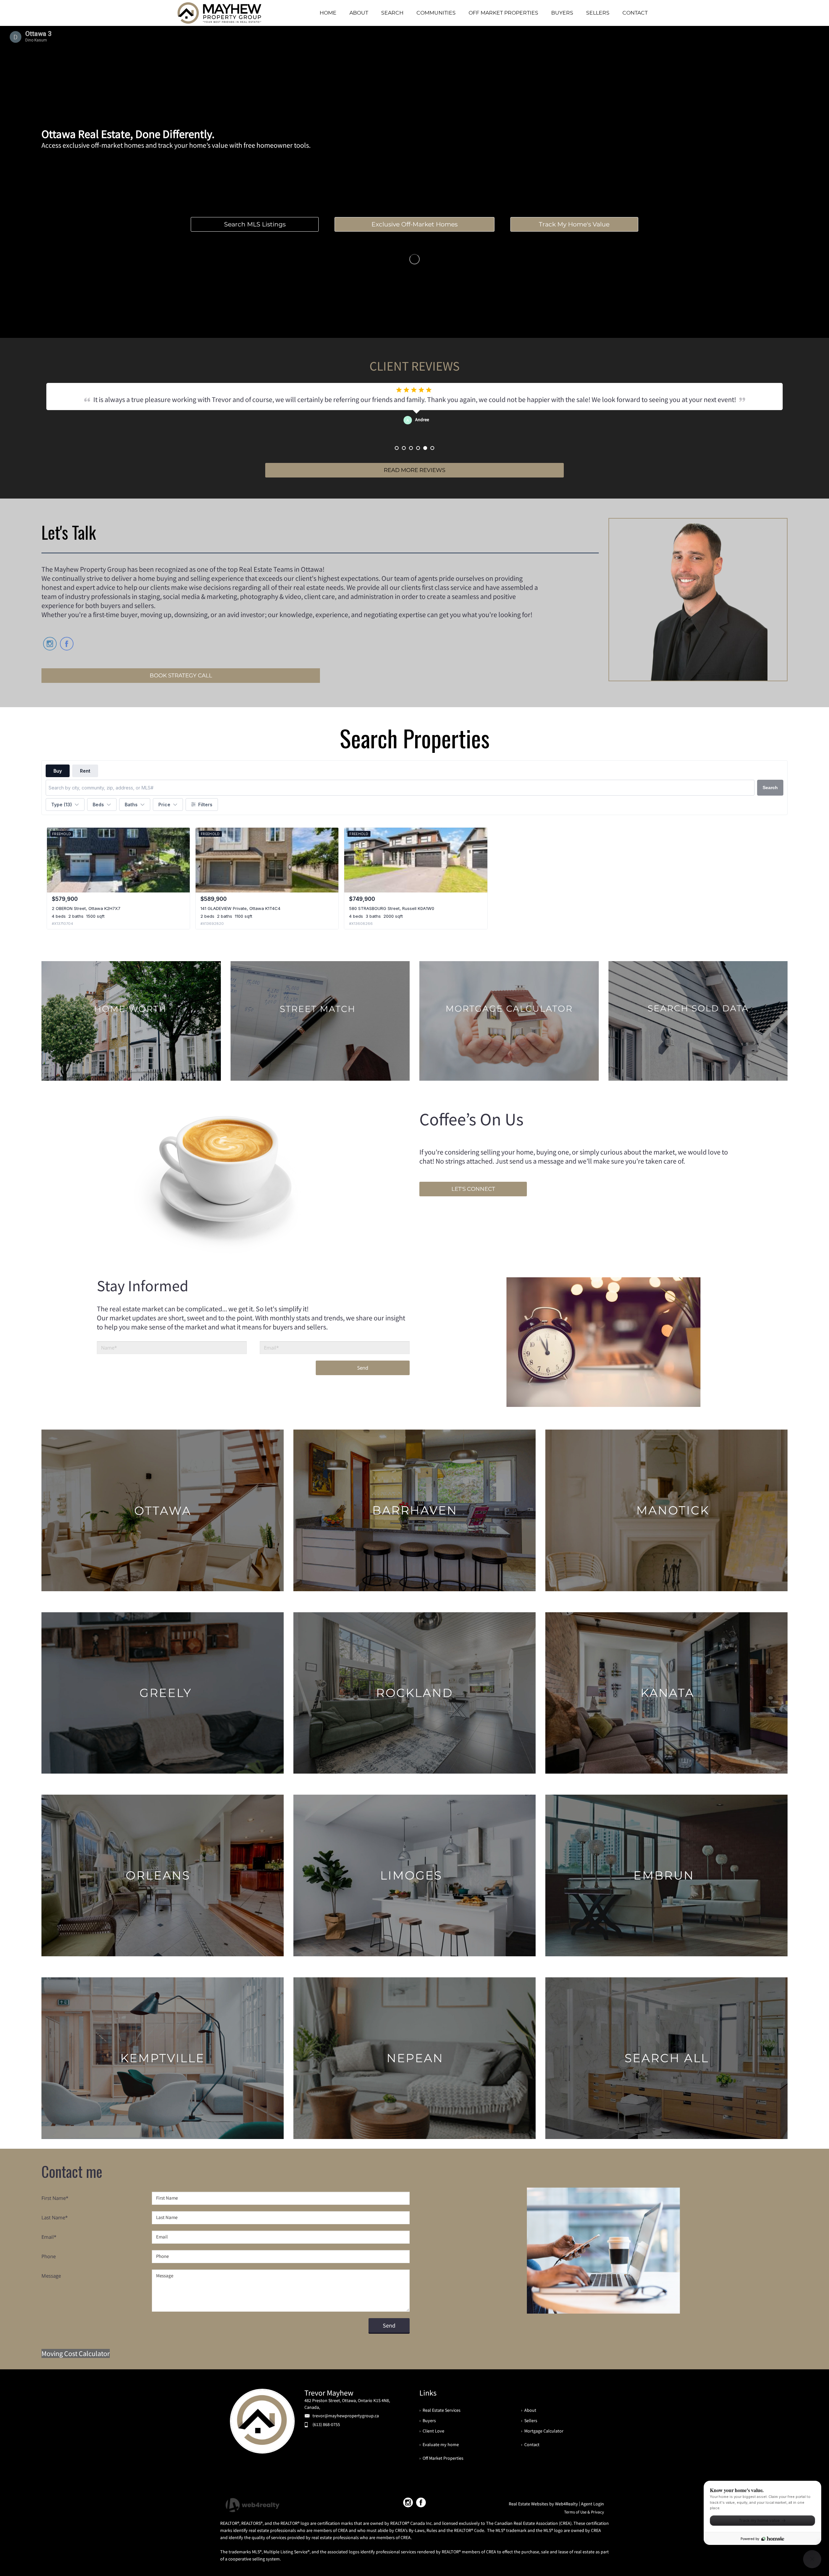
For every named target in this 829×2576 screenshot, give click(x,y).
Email (49, 2237)
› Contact (530, 2444)
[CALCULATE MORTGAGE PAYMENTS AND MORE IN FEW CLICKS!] (509, 1021)
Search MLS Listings (255, 224)
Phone (49, 2256)
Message (51, 2276)
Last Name (55, 2217)
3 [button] (411, 448)
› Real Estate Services (440, 2410)
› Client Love (432, 2431)
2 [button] (404, 448)
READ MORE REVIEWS (414, 470)
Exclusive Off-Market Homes (414, 224)
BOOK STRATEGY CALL (181, 675)
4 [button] (418, 448)
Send (363, 1368)
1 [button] (397, 448)
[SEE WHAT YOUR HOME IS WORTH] (131, 1021)
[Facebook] (421, 2502)
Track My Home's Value (574, 224)
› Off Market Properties (441, 2458)
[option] (414, 414)
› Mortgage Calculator (542, 2431)
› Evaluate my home (439, 2444)
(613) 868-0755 (326, 2424)
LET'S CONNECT (473, 1189)
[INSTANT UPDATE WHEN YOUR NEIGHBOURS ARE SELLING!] (320, 1021)
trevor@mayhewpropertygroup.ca (346, 2416)
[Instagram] (408, 2502)
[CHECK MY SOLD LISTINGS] (698, 1021)
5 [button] (425, 448)
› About (529, 2410)
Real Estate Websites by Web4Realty (543, 2504)
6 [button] (432, 448)
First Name (55, 2198)
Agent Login (592, 2504)
